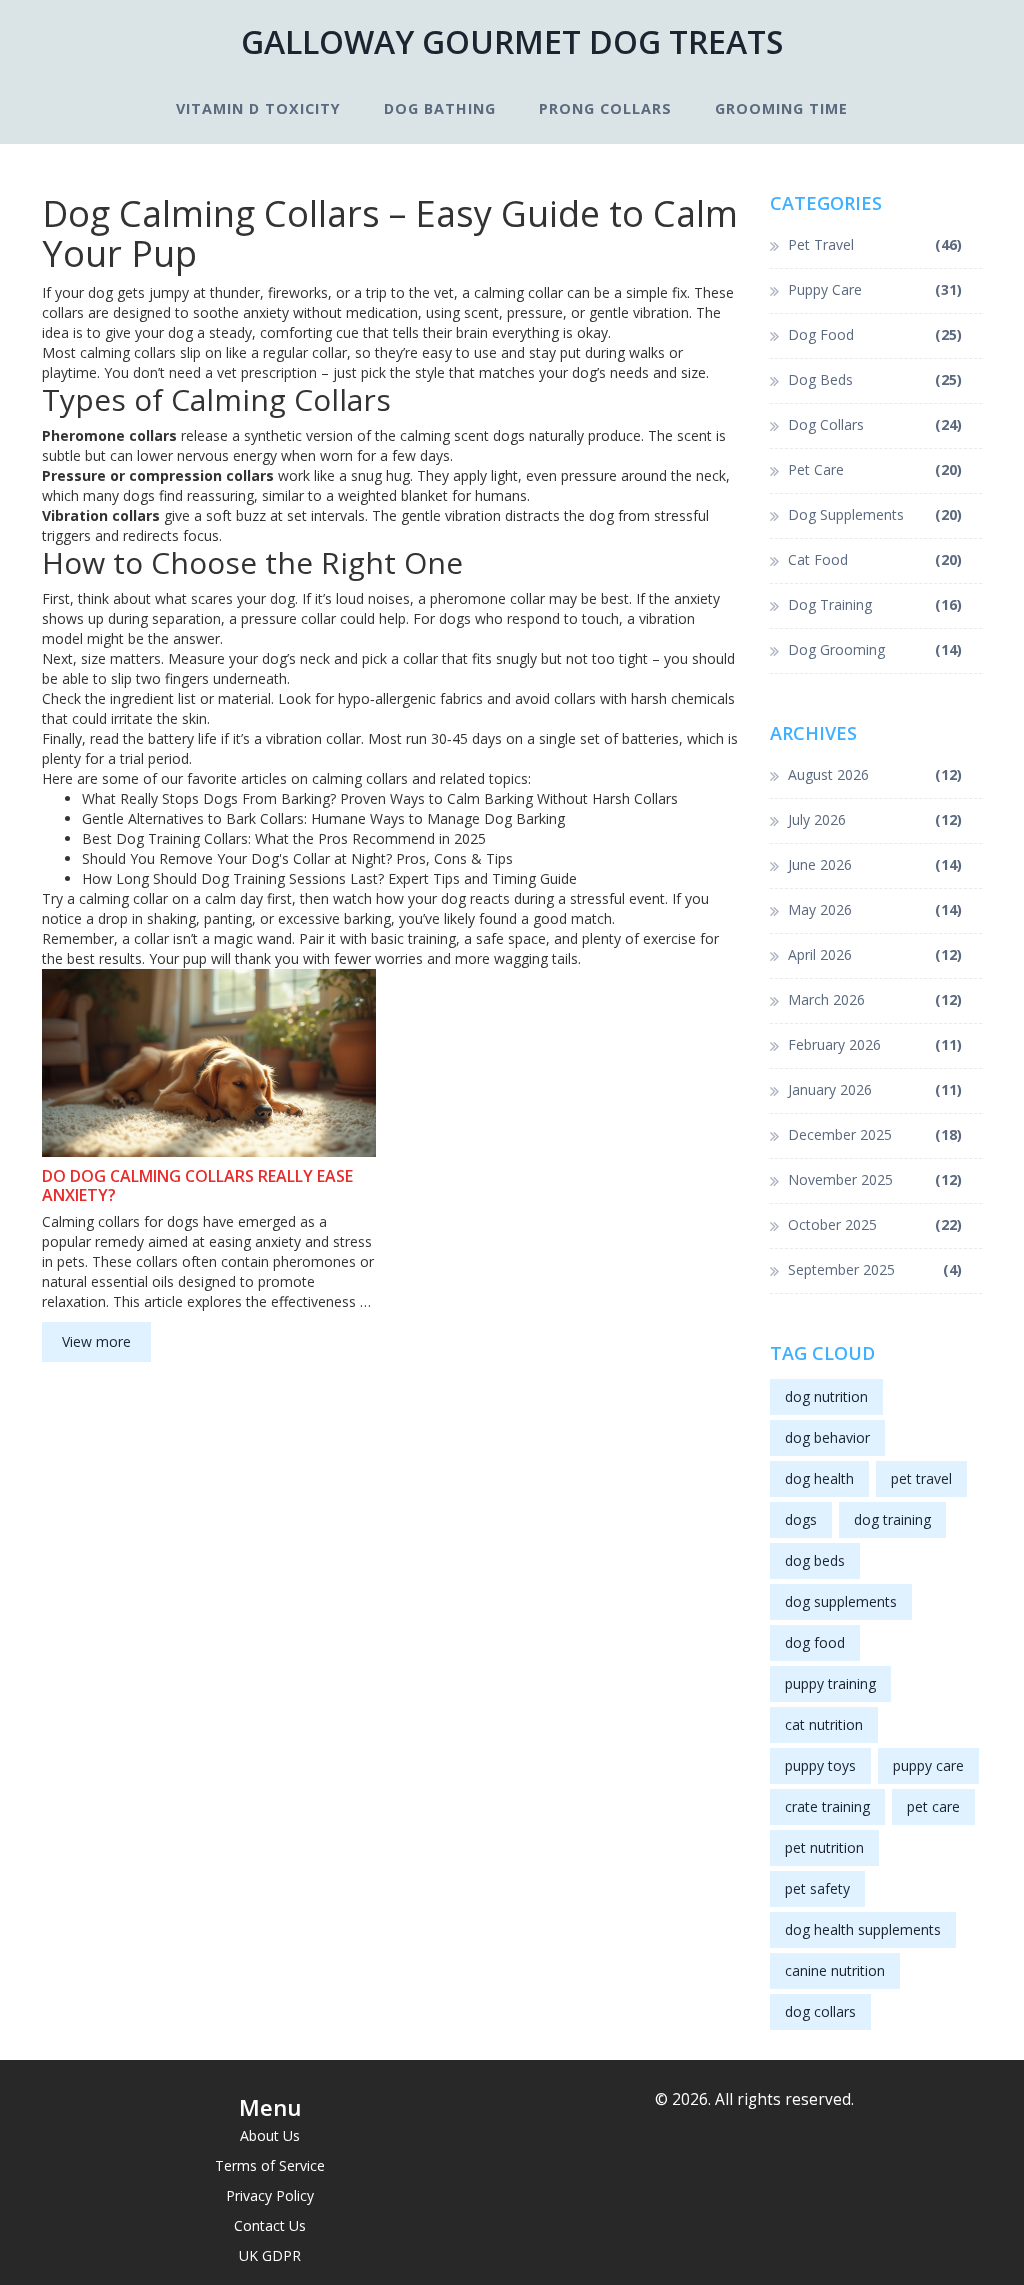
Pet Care (875, 469)
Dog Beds (875, 379)
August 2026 (875, 774)
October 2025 (875, 1224)
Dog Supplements (875, 514)
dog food (815, 1642)
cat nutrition (824, 1724)
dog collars (820, 2011)
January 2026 (875, 1089)
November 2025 (875, 1179)
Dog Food (875, 334)
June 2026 (875, 864)
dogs (801, 1519)
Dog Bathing (440, 108)
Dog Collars (875, 424)
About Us (270, 2135)
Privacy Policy (270, 2195)
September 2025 (875, 1269)
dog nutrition (826, 1396)
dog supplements (841, 1601)
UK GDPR (270, 2255)
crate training (827, 1806)
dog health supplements (863, 1929)
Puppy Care (875, 289)
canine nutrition (835, 1970)
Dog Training (875, 604)
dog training (892, 1519)
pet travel (921, 1478)
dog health (819, 1478)
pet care (933, 1806)
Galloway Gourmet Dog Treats (512, 41)
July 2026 (875, 819)
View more (96, 1341)
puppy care (928, 1765)
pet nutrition (824, 1847)
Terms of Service (270, 2165)
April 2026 (875, 954)
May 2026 (875, 909)
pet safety (817, 1888)
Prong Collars (605, 108)
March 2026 (875, 999)
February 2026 (875, 1044)
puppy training (830, 1683)
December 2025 (875, 1134)
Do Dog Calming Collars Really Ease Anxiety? (197, 1186)
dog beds (815, 1560)
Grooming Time (781, 108)
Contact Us (270, 2225)
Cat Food (875, 559)
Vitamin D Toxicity (258, 108)
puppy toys (820, 1765)
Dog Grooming (875, 649)
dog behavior (827, 1437)
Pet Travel (875, 244)
